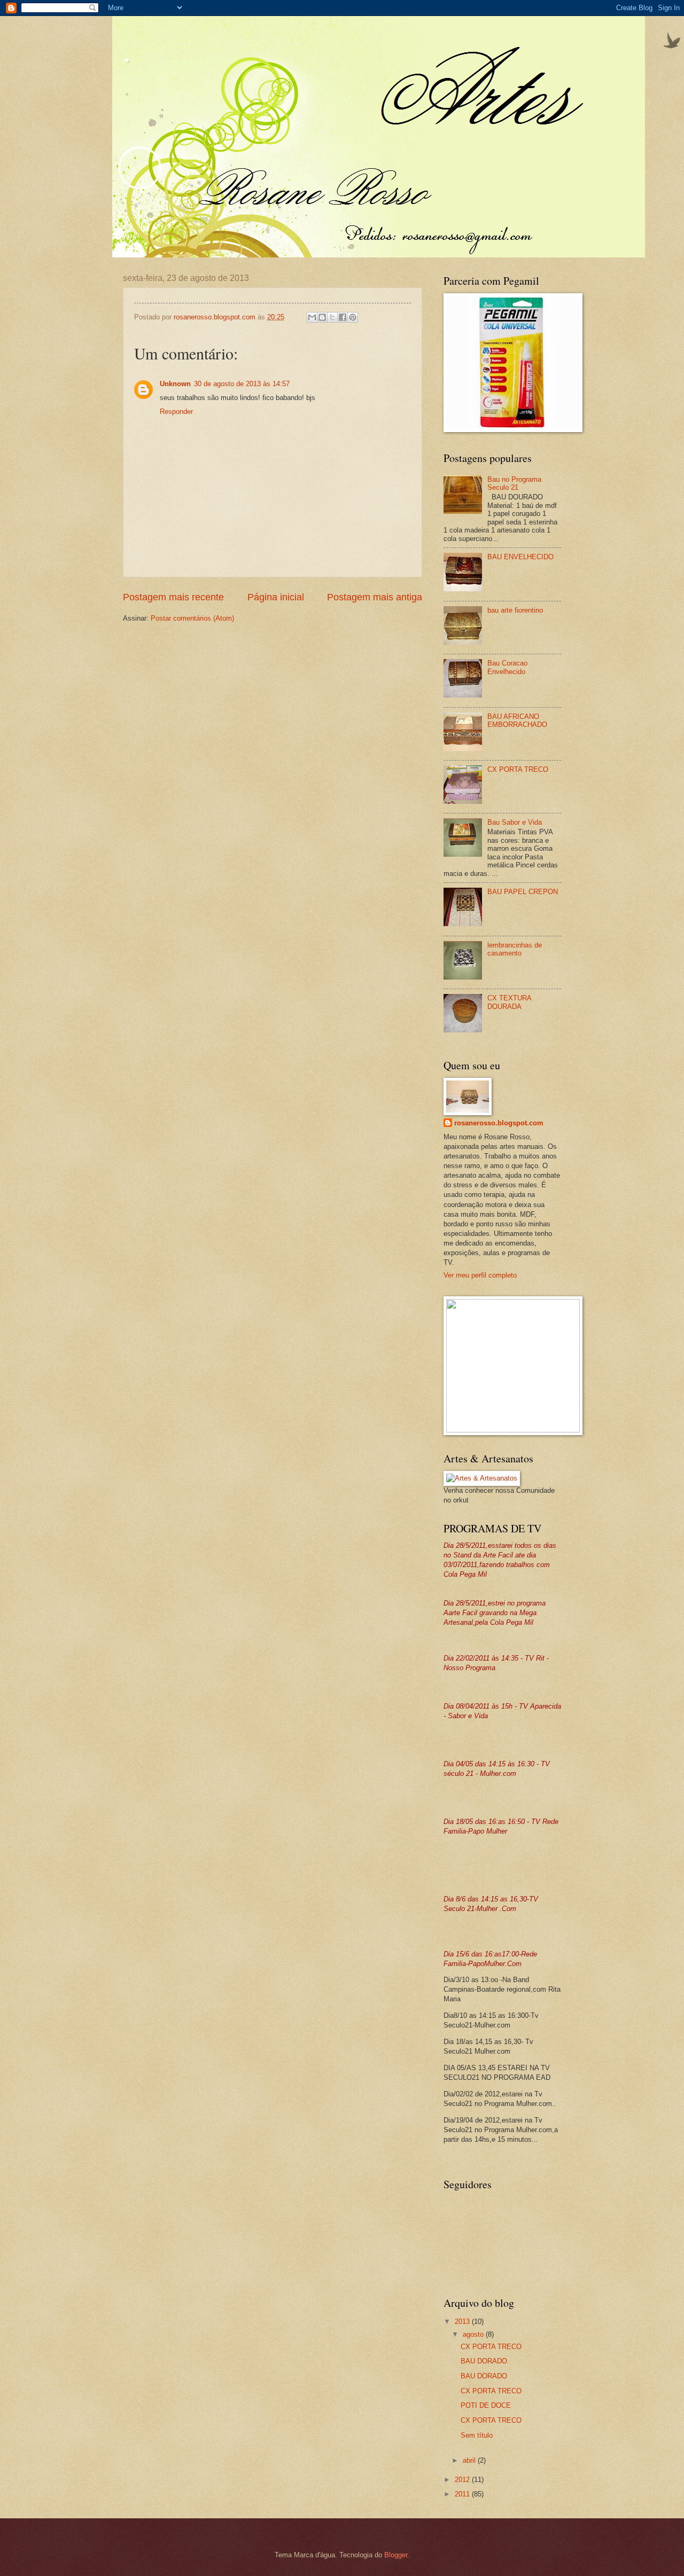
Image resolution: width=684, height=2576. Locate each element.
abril (470, 2460)
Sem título (477, 2435)
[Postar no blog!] (322, 317)
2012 (463, 2480)
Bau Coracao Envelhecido (507, 667)
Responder (176, 412)
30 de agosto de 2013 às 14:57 (242, 384)
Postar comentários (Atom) (192, 618)
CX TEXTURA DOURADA (509, 1002)
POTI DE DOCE (486, 2405)
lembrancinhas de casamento (515, 949)
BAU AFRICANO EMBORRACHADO (517, 721)
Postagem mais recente (173, 597)
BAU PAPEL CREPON (523, 892)
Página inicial (276, 597)
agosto (474, 2334)
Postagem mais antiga (375, 597)
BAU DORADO (484, 2361)
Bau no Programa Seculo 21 (514, 483)
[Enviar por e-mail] (312, 317)
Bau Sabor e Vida (515, 822)
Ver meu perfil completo (480, 1275)
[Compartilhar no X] (332, 317)
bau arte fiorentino (515, 610)
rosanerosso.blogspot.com (499, 1123)
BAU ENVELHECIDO (520, 557)
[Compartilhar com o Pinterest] (353, 317)
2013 (463, 2321)
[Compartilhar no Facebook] (343, 317)
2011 (463, 2494)
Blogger (396, 2555)
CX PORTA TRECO (518, 769)
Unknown (175, 384)
